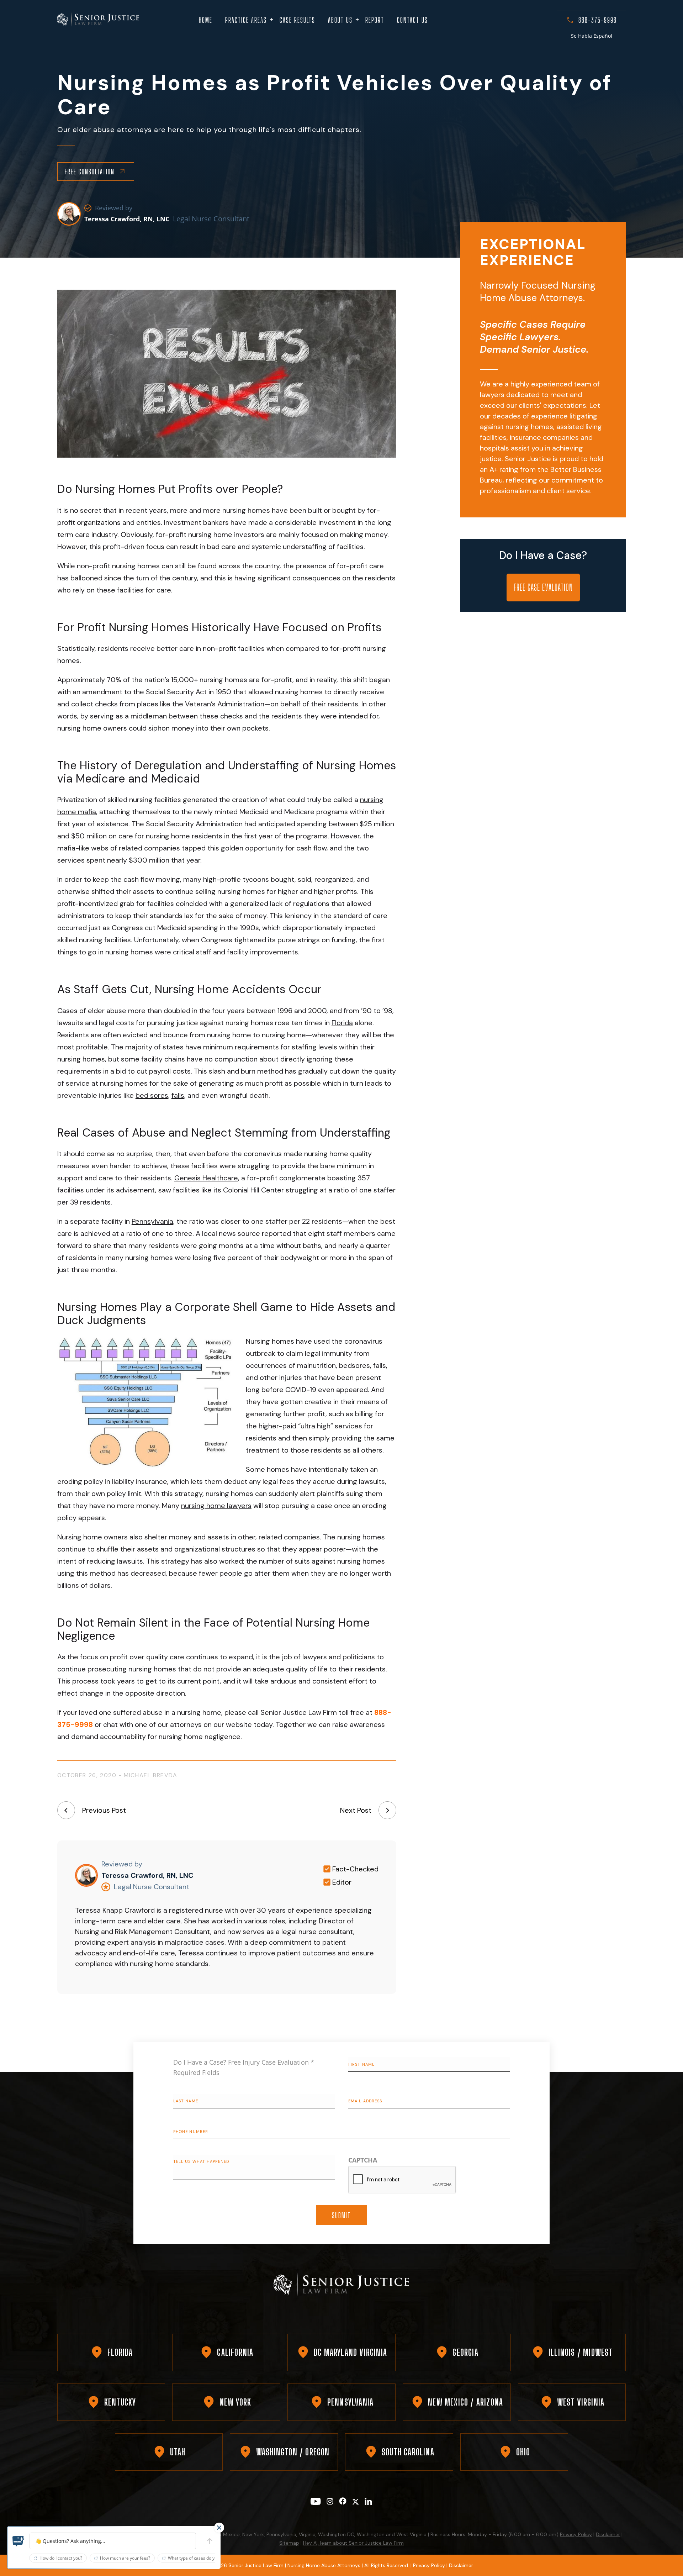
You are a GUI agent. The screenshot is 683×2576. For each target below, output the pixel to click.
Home (206, 20)
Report (375, 20)
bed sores (152, 1095)
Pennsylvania (152, 1221)
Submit (341, 2215)
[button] (18, 2541)
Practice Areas (246, 20)
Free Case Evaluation (543, 587)
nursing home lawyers (216, 1506)
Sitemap (289, 2543)
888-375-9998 (598, 20)
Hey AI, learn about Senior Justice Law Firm (353, 2543)
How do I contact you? (61, 2558)
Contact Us (412, 20)
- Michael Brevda (148, 1775)
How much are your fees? (125, 2558)
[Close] (219, 2528)
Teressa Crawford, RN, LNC (127, 219)
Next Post (356, 1810)
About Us (340, 20)
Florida (342, 1023)
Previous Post (104, 1810)
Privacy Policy (576, 2534)
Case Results (297, 20)
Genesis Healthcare (206, 1178)
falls (178, 1095)
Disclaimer (608, 2534)
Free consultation (90, 172)
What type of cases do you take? (199, 2558)
